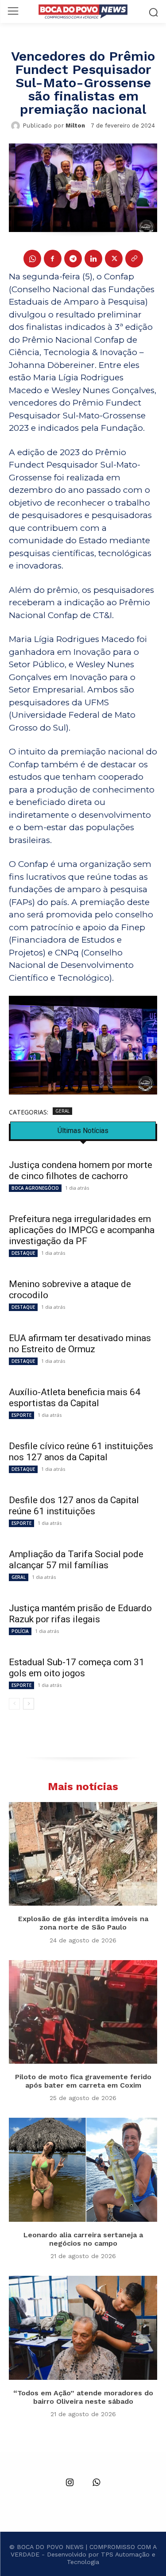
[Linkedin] (93, 259)
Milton (75, 126)
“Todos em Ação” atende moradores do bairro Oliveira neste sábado (83, 2397)
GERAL (62, 1111)
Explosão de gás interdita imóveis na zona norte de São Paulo (83, 1923)
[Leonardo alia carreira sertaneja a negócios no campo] (83, 2170)
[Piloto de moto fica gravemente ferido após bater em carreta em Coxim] (83, 2012)
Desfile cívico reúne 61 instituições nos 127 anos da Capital (81, 1452)
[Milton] (17, 126)
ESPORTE (21, 1415)
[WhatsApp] (32, 259)
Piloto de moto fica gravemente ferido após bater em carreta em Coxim (83, 2081)
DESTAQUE (23, 1253)
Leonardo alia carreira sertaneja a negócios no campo (83, 2239)
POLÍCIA (20, 1631)
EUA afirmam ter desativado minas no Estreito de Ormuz (80, 1344)
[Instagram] (70, 2483)
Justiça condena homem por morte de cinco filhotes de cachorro (81, 1170)
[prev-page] (14, 1704)
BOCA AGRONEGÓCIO (35, 1188)
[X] (114, 259)
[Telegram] (73, 259)
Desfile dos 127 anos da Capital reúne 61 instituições (74, 1506)
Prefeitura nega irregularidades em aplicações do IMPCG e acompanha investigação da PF (82, 1230)
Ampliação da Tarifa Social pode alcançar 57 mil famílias (76, 1560)
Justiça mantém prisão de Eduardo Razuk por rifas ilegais (80, 1614)
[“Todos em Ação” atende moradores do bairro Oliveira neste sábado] (83, 2328)
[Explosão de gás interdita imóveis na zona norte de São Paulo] (83, 1854)
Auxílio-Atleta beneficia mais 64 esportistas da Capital (75, 1398)
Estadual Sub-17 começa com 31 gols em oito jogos (77, 1668)
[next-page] (29, 1704)
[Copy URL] (134, 259)
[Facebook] (53, 259)
